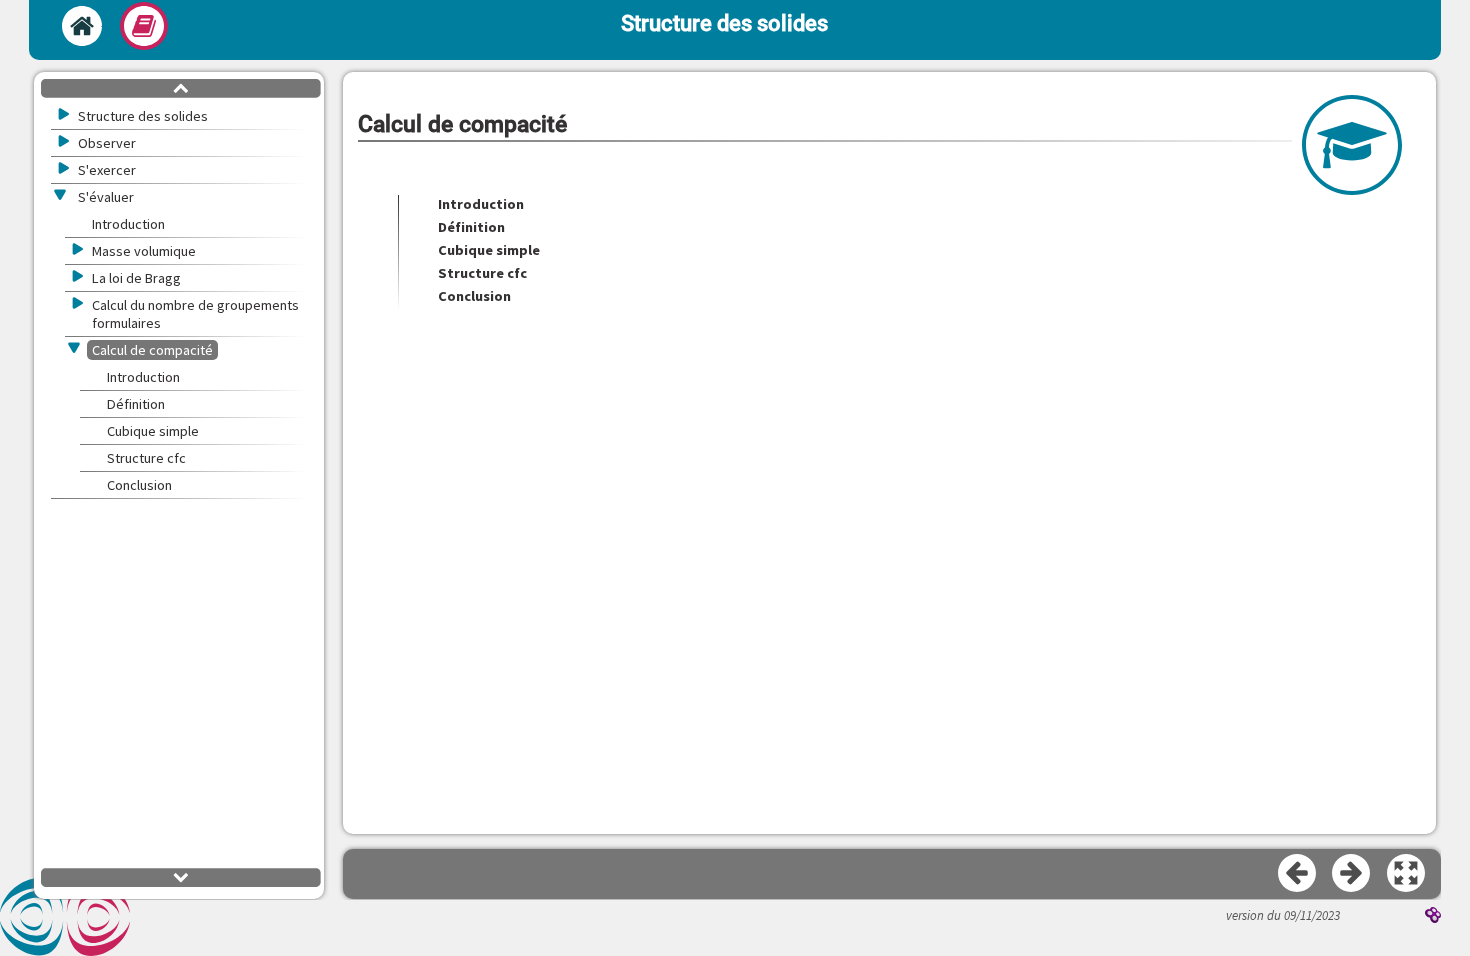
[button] (1407, 874)
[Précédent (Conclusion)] (1298, 874)
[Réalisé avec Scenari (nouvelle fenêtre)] (1433, 917)
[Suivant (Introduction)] (1352, 874)
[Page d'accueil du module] (82, 26)
